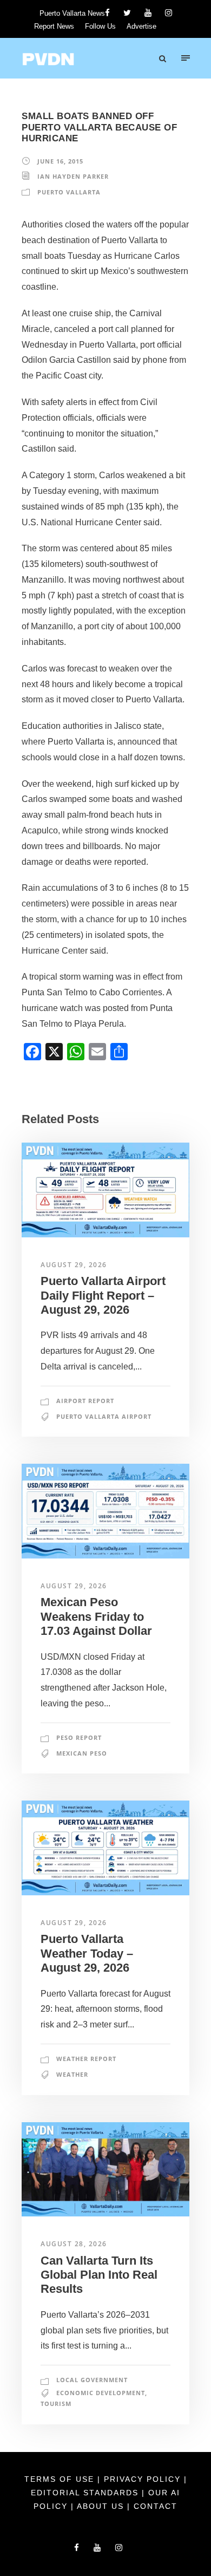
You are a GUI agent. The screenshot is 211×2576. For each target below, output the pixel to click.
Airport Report (85, 1401)
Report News (54, 26)
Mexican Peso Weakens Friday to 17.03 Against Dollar (96, 1616)
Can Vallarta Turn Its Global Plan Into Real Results (99, 2275)
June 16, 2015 (60, 161)
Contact (156, 2506)
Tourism (56, 2404)
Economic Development (101, 2393)
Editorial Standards (86, 2493)
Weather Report (86, 2059)
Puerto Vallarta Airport (104, 1416)
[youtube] (148, 13)
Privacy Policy (144, 2479)
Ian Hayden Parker (73, 176)
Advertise (141, 26)
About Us (102, 2506)
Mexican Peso (82, 1753)
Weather (72, 2074)
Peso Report (79, 1737)
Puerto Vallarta (69, 192)
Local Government (92, 2380)
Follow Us (100, 26)
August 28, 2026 (74, 2244)
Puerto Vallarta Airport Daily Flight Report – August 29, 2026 (103, 1295)
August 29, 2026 (74, 1265)
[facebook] (107, 13)
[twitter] (127, 13)
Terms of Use (61, 2479)
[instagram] (169, 13)
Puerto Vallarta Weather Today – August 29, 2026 (87, 1953)
